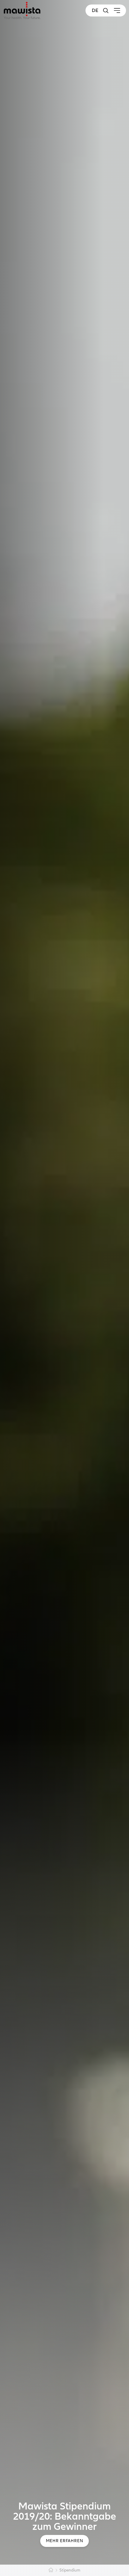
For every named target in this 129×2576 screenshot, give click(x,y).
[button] (106, 10)
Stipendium (70, 2570)
